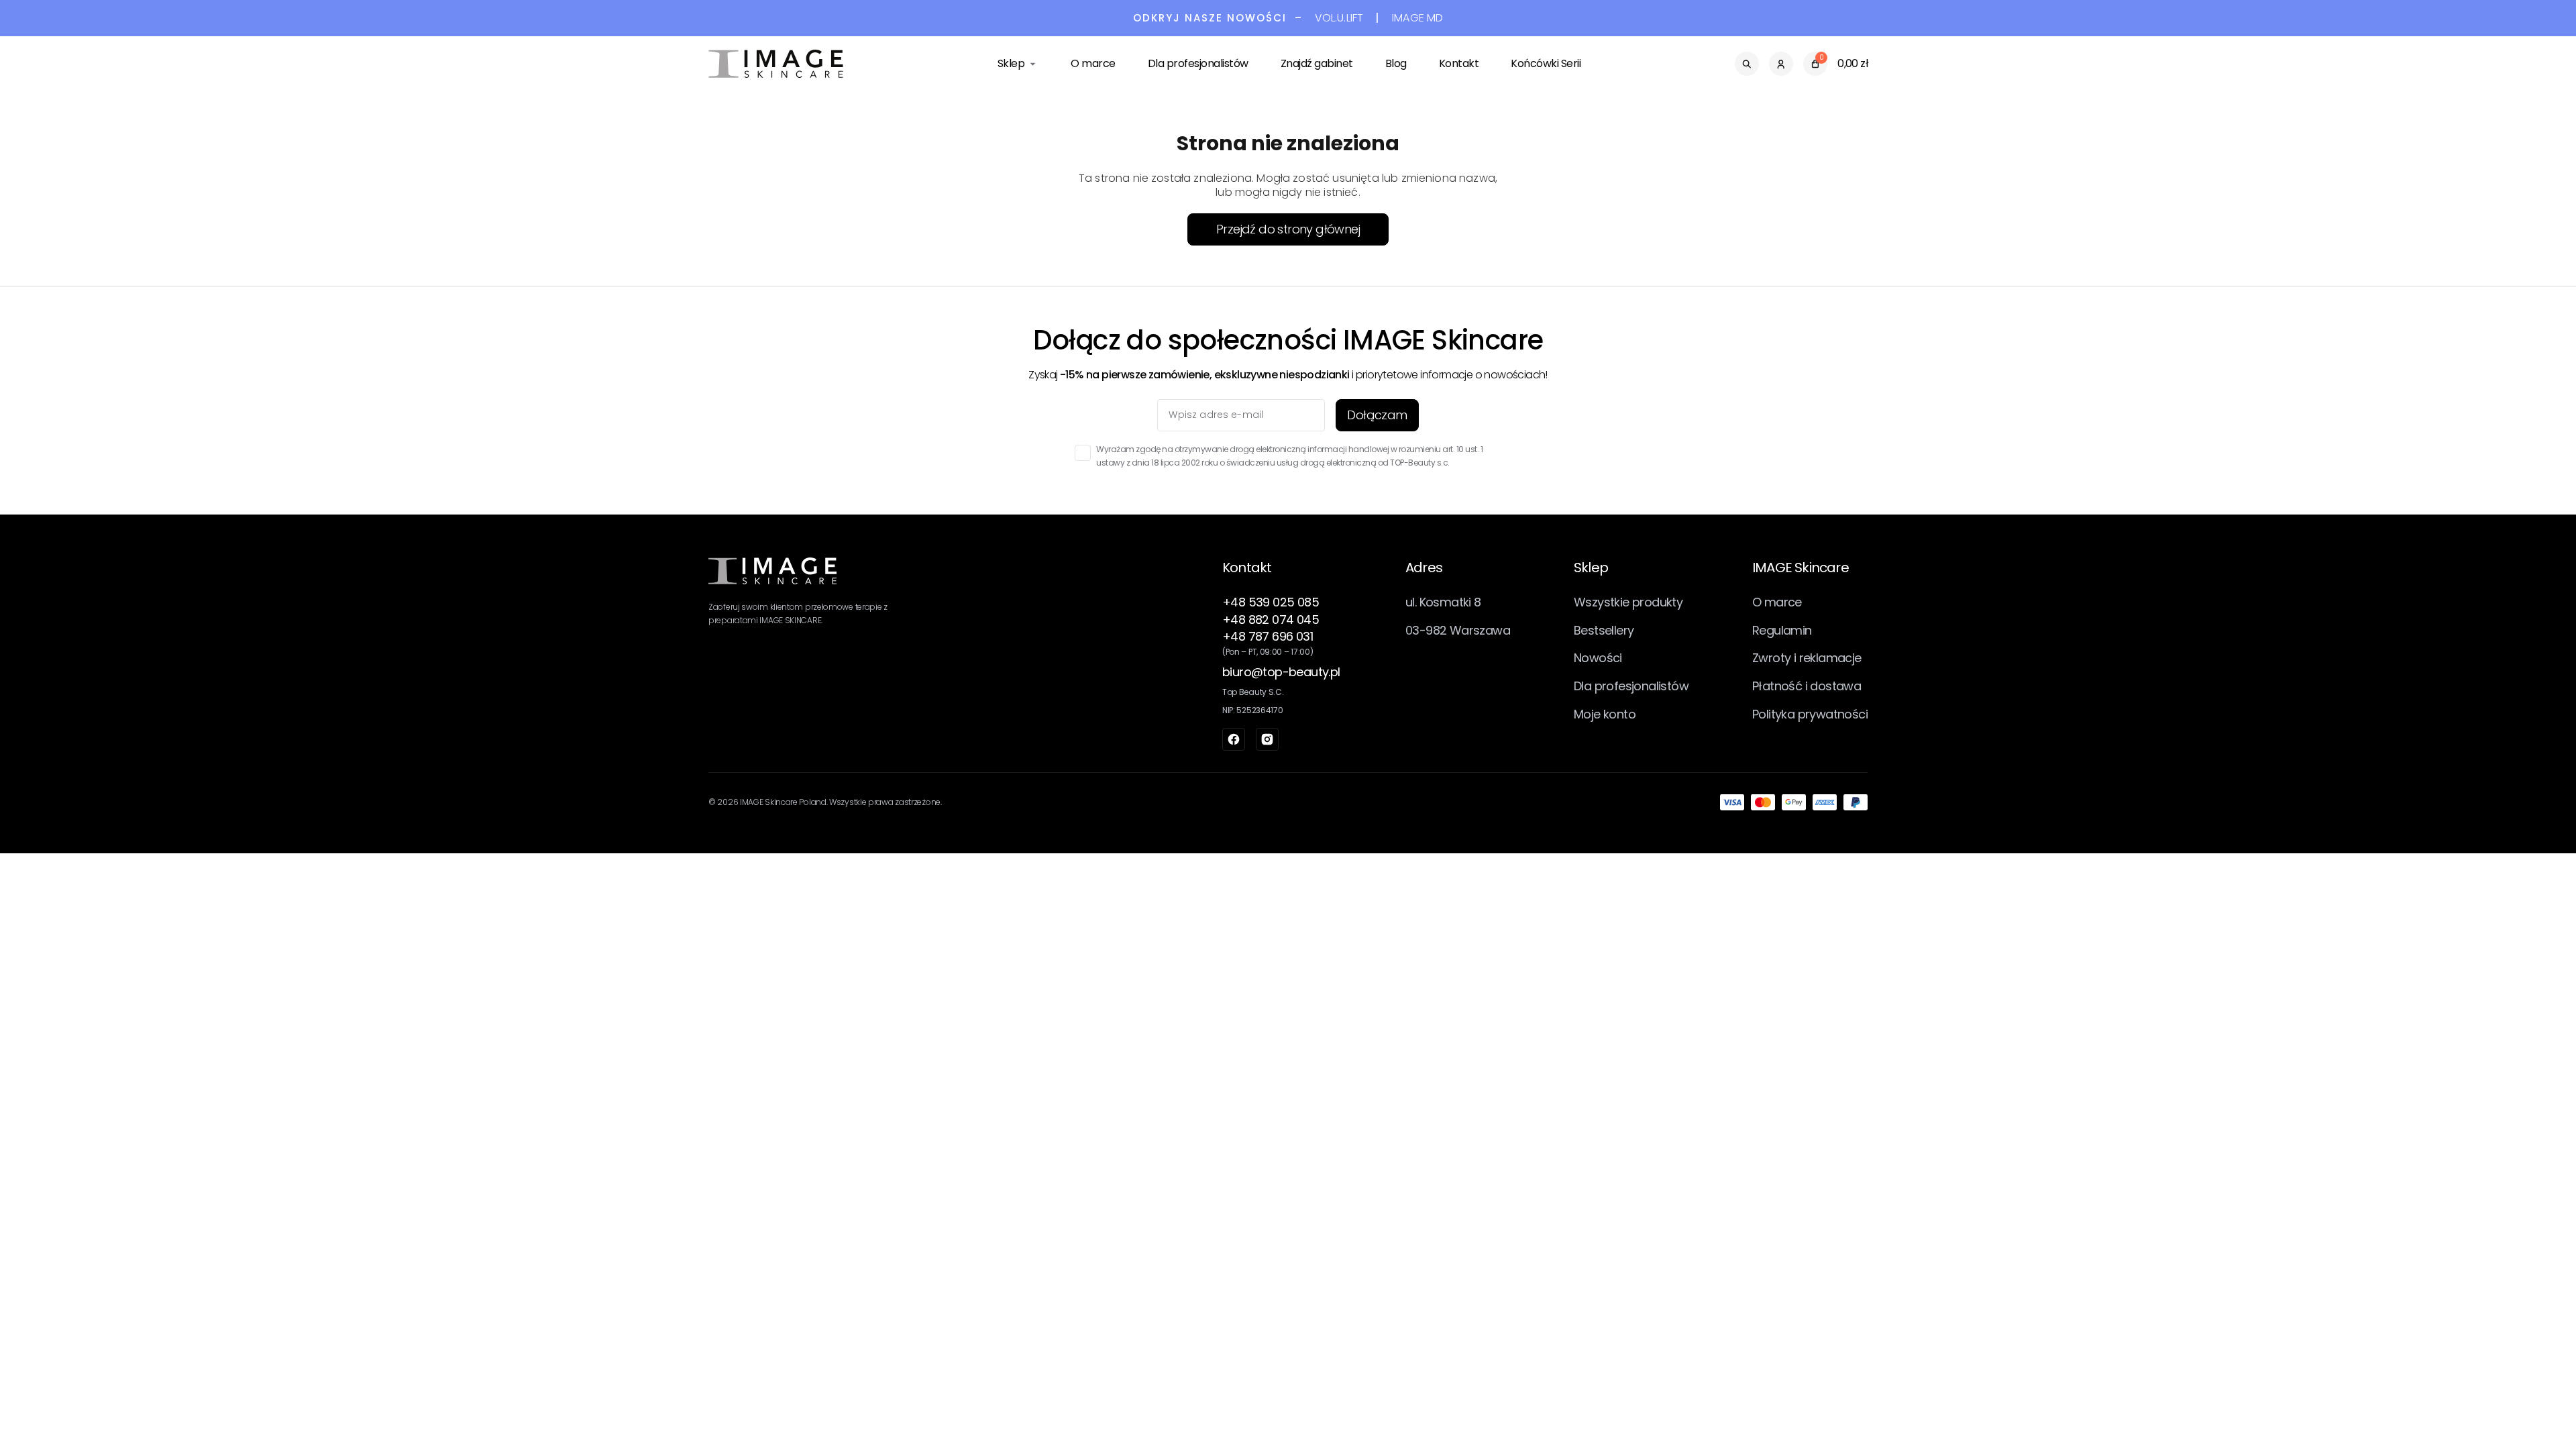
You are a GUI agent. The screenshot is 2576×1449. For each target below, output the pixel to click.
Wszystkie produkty (1628, 602)
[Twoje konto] (1781, 64)
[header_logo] (776, 64)
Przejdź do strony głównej (1288, 229)
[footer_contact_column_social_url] (1234, 739)
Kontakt (1459, 63)
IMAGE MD (1417, 18)
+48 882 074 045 (1271, 620)
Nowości (1598, 658)
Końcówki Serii (1546, 63)
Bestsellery (1604, 630)
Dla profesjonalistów (1198, 63)
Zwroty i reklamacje (1807, 658)
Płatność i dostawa (1807, 686)
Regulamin (1782, 630)
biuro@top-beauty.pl (1281, 672)
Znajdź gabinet (1317, 63)
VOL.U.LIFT (1339, 18)
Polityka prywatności (1810, 714)
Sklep (1011, 63)
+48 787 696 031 (1268, 636)
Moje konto (1605, 714)
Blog (1396, 63)
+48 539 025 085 (1271, 602)
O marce (1093, 63)
